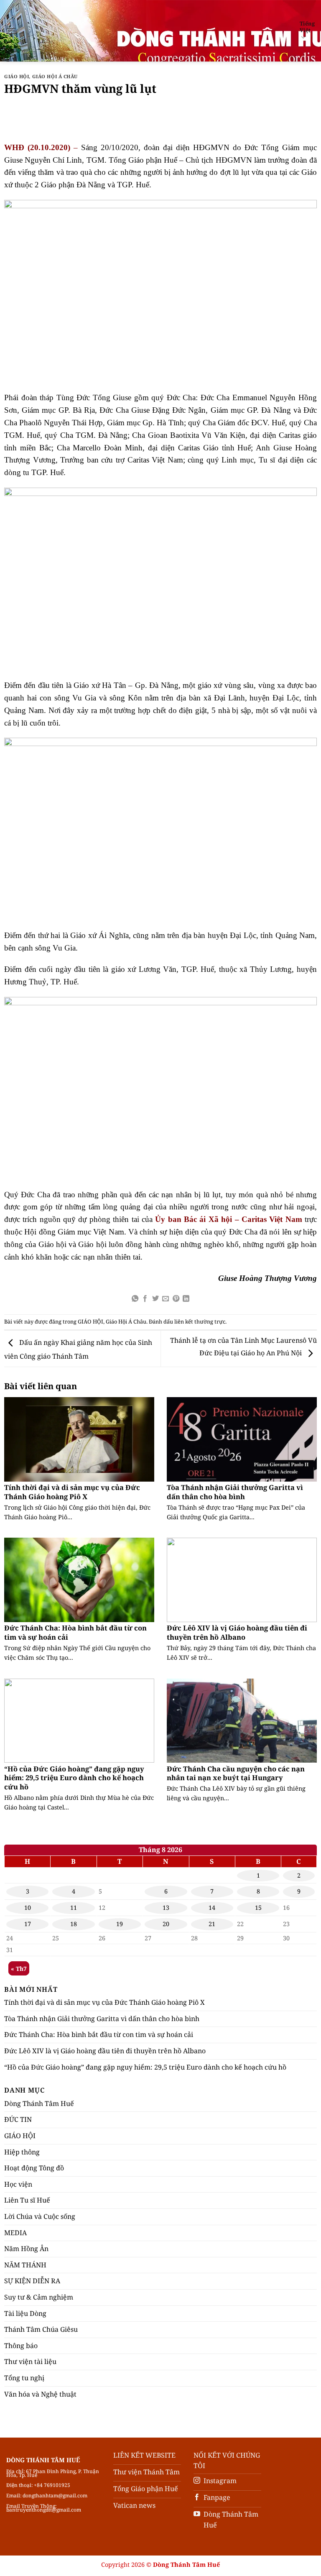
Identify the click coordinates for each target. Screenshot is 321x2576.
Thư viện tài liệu (30, 2361)
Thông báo (21, 2346)
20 (166, 1924)
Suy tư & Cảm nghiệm (39, 2297)
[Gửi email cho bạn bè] (166, 1299)
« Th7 (19, 1969)
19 (120, 1924)
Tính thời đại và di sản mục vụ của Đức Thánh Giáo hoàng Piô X (72, 1492)
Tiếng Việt (307, 27)
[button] (11, 31)
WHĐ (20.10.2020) (37, 147)
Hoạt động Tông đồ (34, 2168)
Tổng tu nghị (24, 2378)
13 (166, 1908)
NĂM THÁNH (25, 2265)
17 (28, 1924)
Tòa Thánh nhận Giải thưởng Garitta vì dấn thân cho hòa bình (235, 1492)
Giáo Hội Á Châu (55, 76)
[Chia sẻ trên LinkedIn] (186, 1299)
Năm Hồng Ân (26, 2249)
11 (74, 1908)
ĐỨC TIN (18, 2119)
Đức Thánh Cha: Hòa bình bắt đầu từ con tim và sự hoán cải (75, 1632)
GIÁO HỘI (17, 76)
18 (74, 1924)
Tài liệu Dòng (25, 2313)
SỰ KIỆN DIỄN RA (32, 2281)
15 (258, 1908)
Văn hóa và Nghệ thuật (40, 2394)
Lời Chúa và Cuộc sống (40, 2216)
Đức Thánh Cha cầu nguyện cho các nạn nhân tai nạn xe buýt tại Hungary (236, 1773)
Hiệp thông (22, 2152)
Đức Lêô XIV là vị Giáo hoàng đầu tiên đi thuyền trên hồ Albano (237, 1632)
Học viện (18, 2184)
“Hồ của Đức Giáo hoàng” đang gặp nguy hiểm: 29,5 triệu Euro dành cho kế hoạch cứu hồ (74, 1778)
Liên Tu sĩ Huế (27, 2200)
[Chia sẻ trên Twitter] (155, 1299)
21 (212, 1924)
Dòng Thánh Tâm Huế (39, 2103)
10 (28, 1908)
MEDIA (15, 2233)
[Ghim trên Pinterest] (176, 1299)
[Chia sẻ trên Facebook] (145, 1299)
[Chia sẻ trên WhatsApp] (135, 1299)
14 (212, 1908)
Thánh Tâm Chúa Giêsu (41, 2329)
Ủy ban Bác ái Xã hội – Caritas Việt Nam (228, 1219)
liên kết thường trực (200, 1321)
